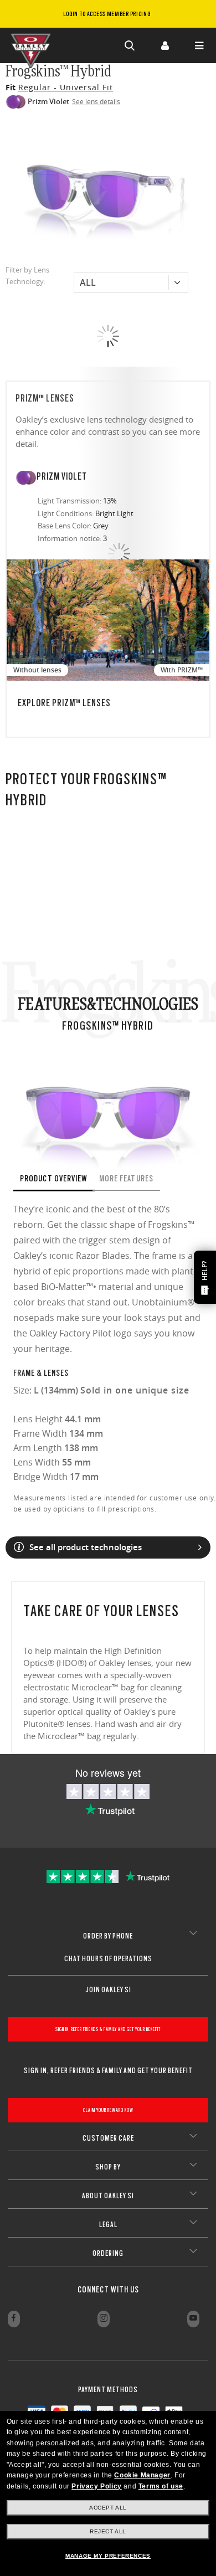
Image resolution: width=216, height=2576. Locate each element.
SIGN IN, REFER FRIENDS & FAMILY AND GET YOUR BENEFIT (108, 2029)
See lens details (96, 101)
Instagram (104, 2319)
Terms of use (161, 2486)
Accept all (108, 2508)
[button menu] (199, 45)
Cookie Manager (142, 2475)
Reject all (108, 2531)
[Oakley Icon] (33, 45)
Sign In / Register (164, 45)
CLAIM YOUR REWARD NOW (108, 2110)
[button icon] (130, 45)
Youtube (193, 2319)
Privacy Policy (96, 2486)
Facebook (14, 2319)
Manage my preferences (108, 2556)
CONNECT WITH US (108, 2290)
